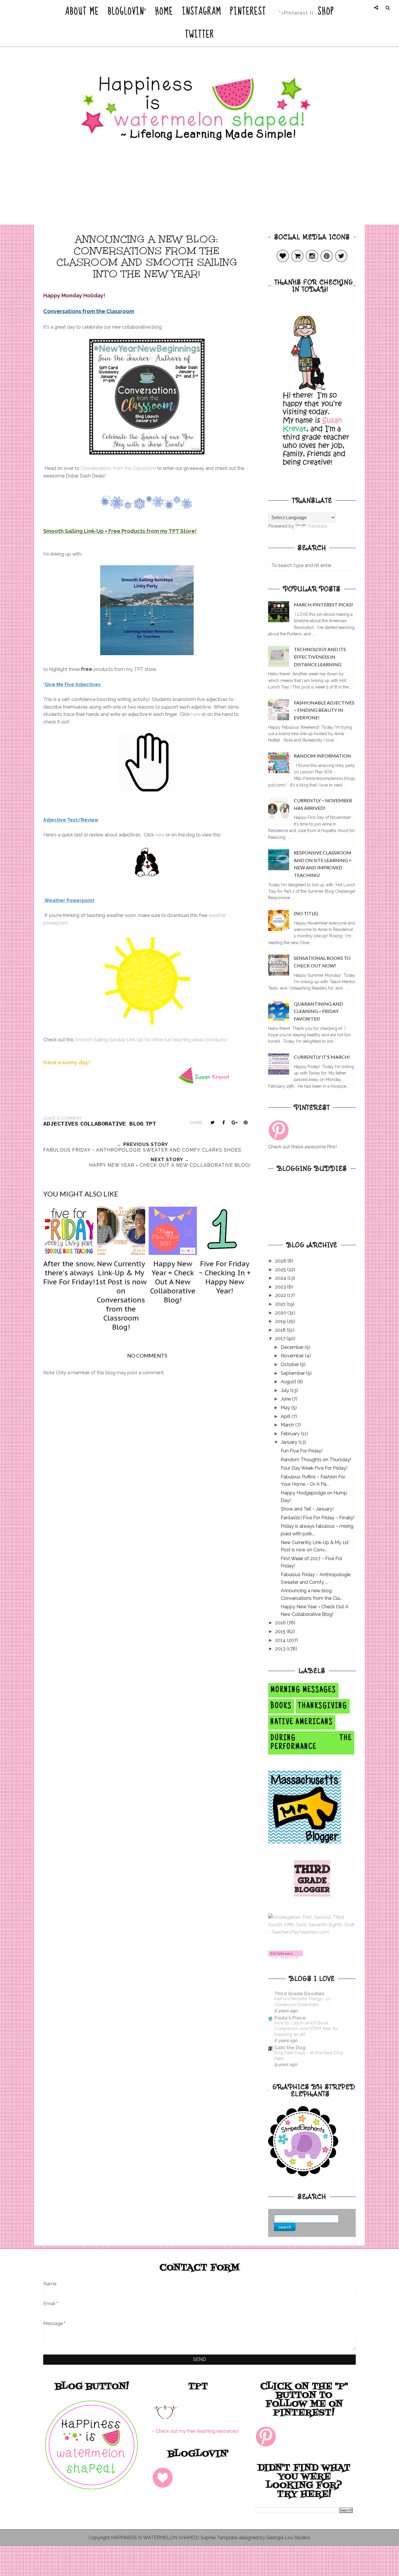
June (286, 1399)
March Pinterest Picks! (323, 605)
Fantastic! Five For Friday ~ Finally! (318, 1518)
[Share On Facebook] (223, 1122)
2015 (281, 1631)
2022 (281, 1295)
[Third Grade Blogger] (312, 1895)
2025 (281, 1270)
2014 (281, 1640)
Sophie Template (219, 2538)
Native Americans (302, 1722)
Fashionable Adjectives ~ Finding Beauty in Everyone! (324, 710)
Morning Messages (303, 1690)
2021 (281, 1304)
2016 (281, 1623)
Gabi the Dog (290, 2048)
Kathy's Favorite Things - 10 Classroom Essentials (302, 2002)
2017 (281, 1338)
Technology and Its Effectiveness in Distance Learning (320, 657)
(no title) (306, 913)
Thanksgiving (323, 1706)
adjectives (61, 1124)
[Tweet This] (212, 1122)
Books (281, 1706)
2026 (281, 1261)
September (293, 1373)
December (293, 1347)
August (289, 1382)
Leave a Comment (62, 1118)
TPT (151, 1124)
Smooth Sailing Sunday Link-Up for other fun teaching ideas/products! (151, 1040)
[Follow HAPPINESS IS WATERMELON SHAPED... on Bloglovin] (286, 1957)
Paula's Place (290, 2018)
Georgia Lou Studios (288, 2538)
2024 (281, 1278)
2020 (281, 1313)
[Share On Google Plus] (235, 1122)
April (286, 1416)
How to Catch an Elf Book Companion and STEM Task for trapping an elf (306, 2029)
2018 (281, 1330)
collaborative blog (112, 1124)
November (293, 1356)
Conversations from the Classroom (118, 468)
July (286, 1390)
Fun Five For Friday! (302, 1451)
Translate (317, 526)
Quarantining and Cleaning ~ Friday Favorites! (318, 1011)
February (291, 1434)
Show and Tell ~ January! (307, 1509)
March (288, 1425)
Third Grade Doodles (299, 1994)
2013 (281, 1649)
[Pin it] (246, 1122)
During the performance (311, 1743)
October (290, 1364)
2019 (281, 1321)
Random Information (322, 756)
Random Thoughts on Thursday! (316, 1460)
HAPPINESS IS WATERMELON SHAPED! (155, 2538)
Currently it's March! (322, 1057)
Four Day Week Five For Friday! (314, 1468)
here (196, 714)
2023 (281, 1287)
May (286, 1408)
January (290, 1442)
